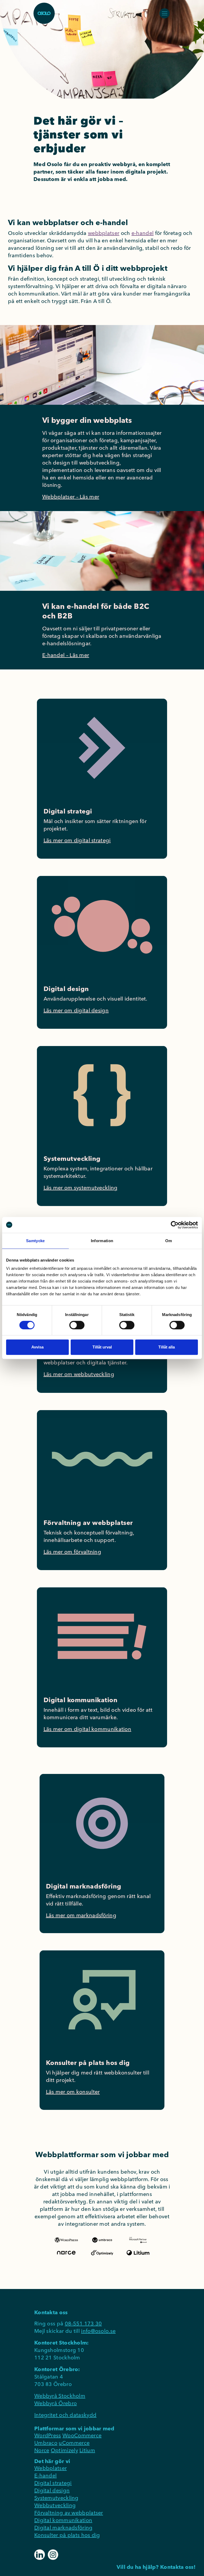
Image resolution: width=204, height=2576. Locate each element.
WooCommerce (82, 2435)
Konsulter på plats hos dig (67, 2535)
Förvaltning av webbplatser (69, 2513)
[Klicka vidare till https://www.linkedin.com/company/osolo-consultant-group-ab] (40, 2554)
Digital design (52, 2490)
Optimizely (64, 2450)
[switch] (77, 1325)
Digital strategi (53, 2483)
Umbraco (46, 2443)
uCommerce (74, 2443)
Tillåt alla (167, 1347)
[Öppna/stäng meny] (164, 13)
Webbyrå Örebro (56, 2403)
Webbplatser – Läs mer (71, 497)
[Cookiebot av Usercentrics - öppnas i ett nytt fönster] (175, 1225)
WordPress (48, 2435)
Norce (42, 2450)
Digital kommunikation (63, 2520)
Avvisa (37, 1347)
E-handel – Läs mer (66, 655)
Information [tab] (102, 1241)
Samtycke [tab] (35, 1241)
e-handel (143, 233)
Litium (87, 2450)
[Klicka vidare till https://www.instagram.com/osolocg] (53, 2554)
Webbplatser (50, 2468)
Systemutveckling (56, 2498)
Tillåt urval (102, 1347)
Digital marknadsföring (63, 2527)
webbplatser (104, 233)
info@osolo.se (98, 2331)
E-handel (45, 2475)
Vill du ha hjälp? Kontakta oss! (156, 2567)
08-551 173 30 (83, 2323)
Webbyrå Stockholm (60, 2396)
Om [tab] (169, 1241)
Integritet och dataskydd (65, 2415)
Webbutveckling (55, 2505)
